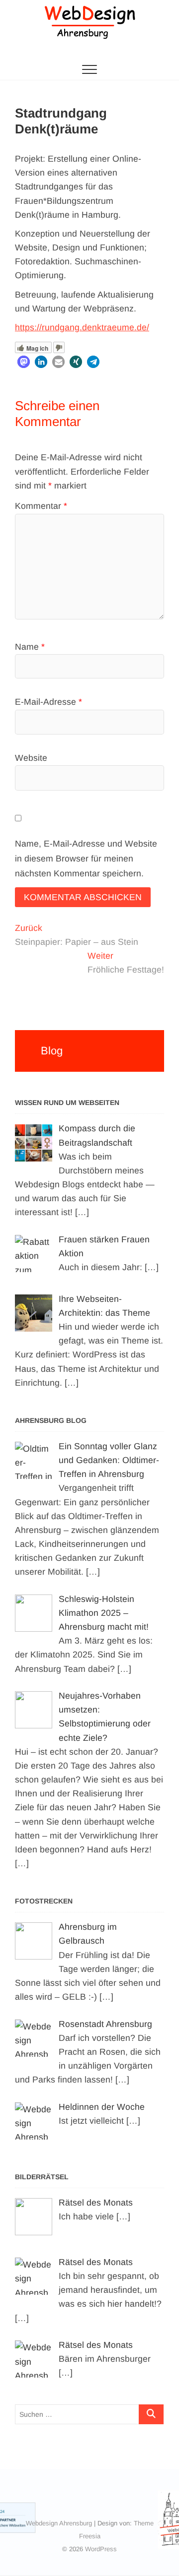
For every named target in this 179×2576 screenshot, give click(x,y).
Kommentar (41, 506)
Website (31, 758)
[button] (24, 362)
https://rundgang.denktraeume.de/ (82, 327)
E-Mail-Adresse (48, 702)
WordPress (101, 2549)
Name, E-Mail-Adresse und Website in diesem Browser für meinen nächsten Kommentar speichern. (86, 859)
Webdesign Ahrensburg (59, 2523)
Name (30, 647)
